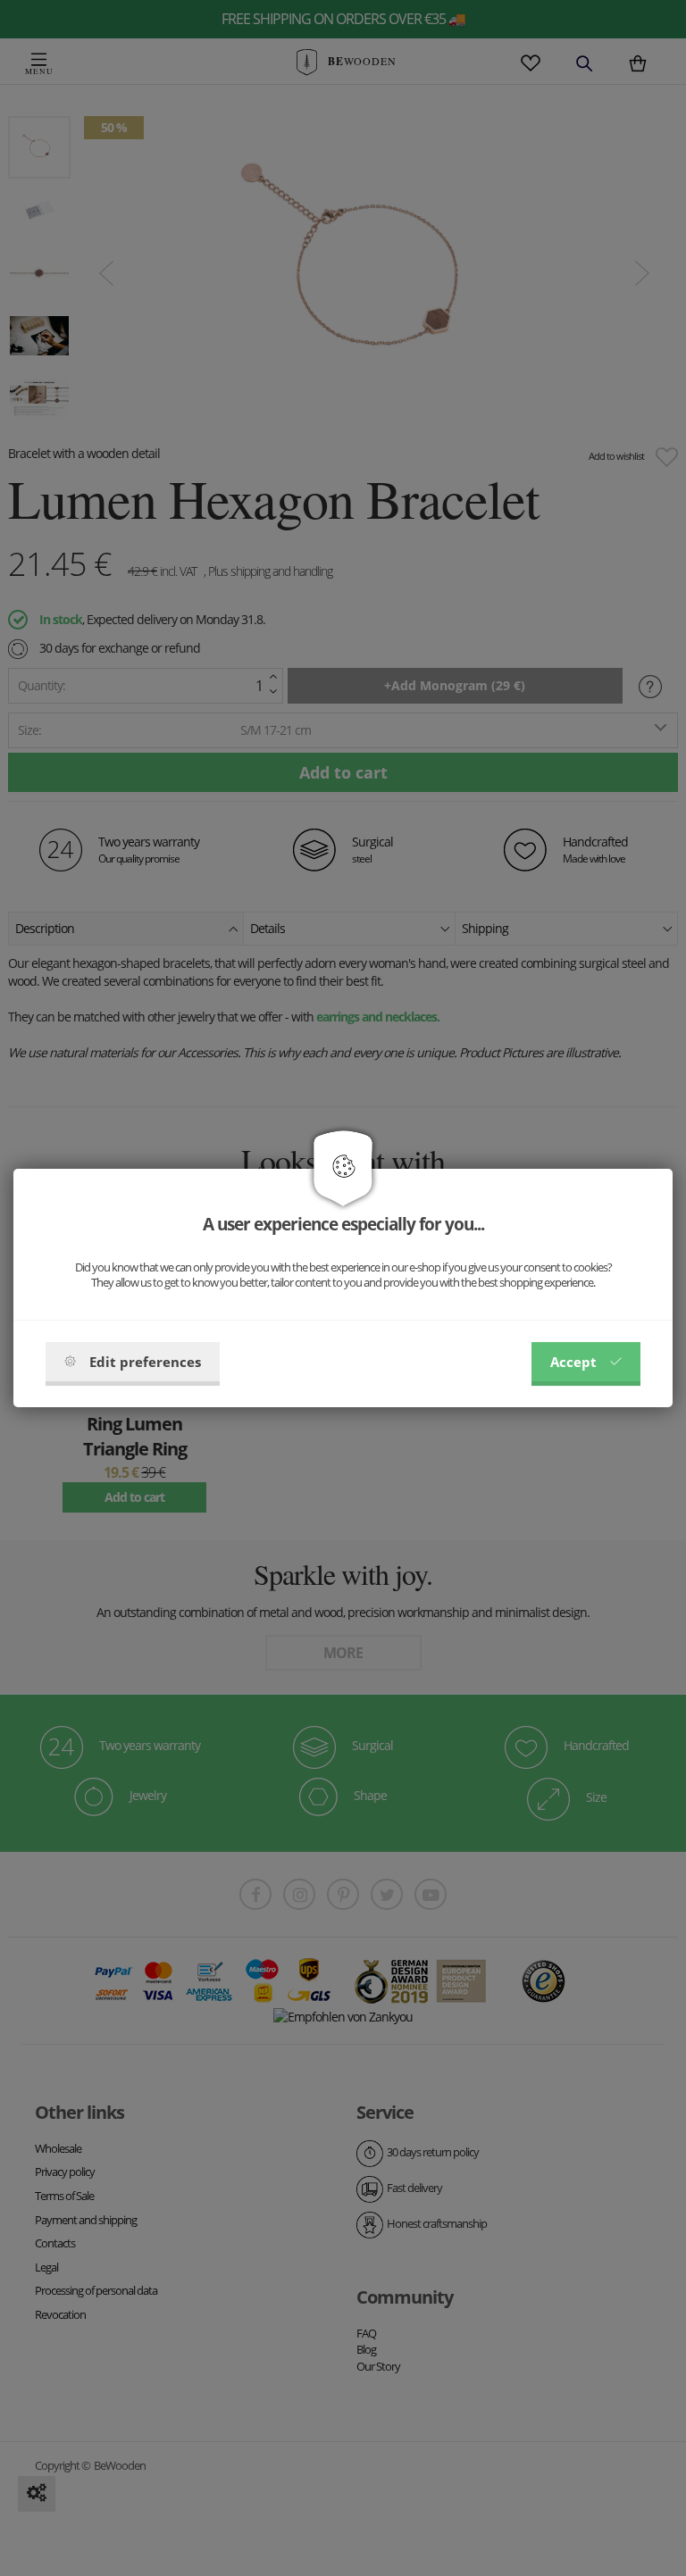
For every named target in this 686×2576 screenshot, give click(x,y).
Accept (573, 1362)
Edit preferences (145, 1362)
